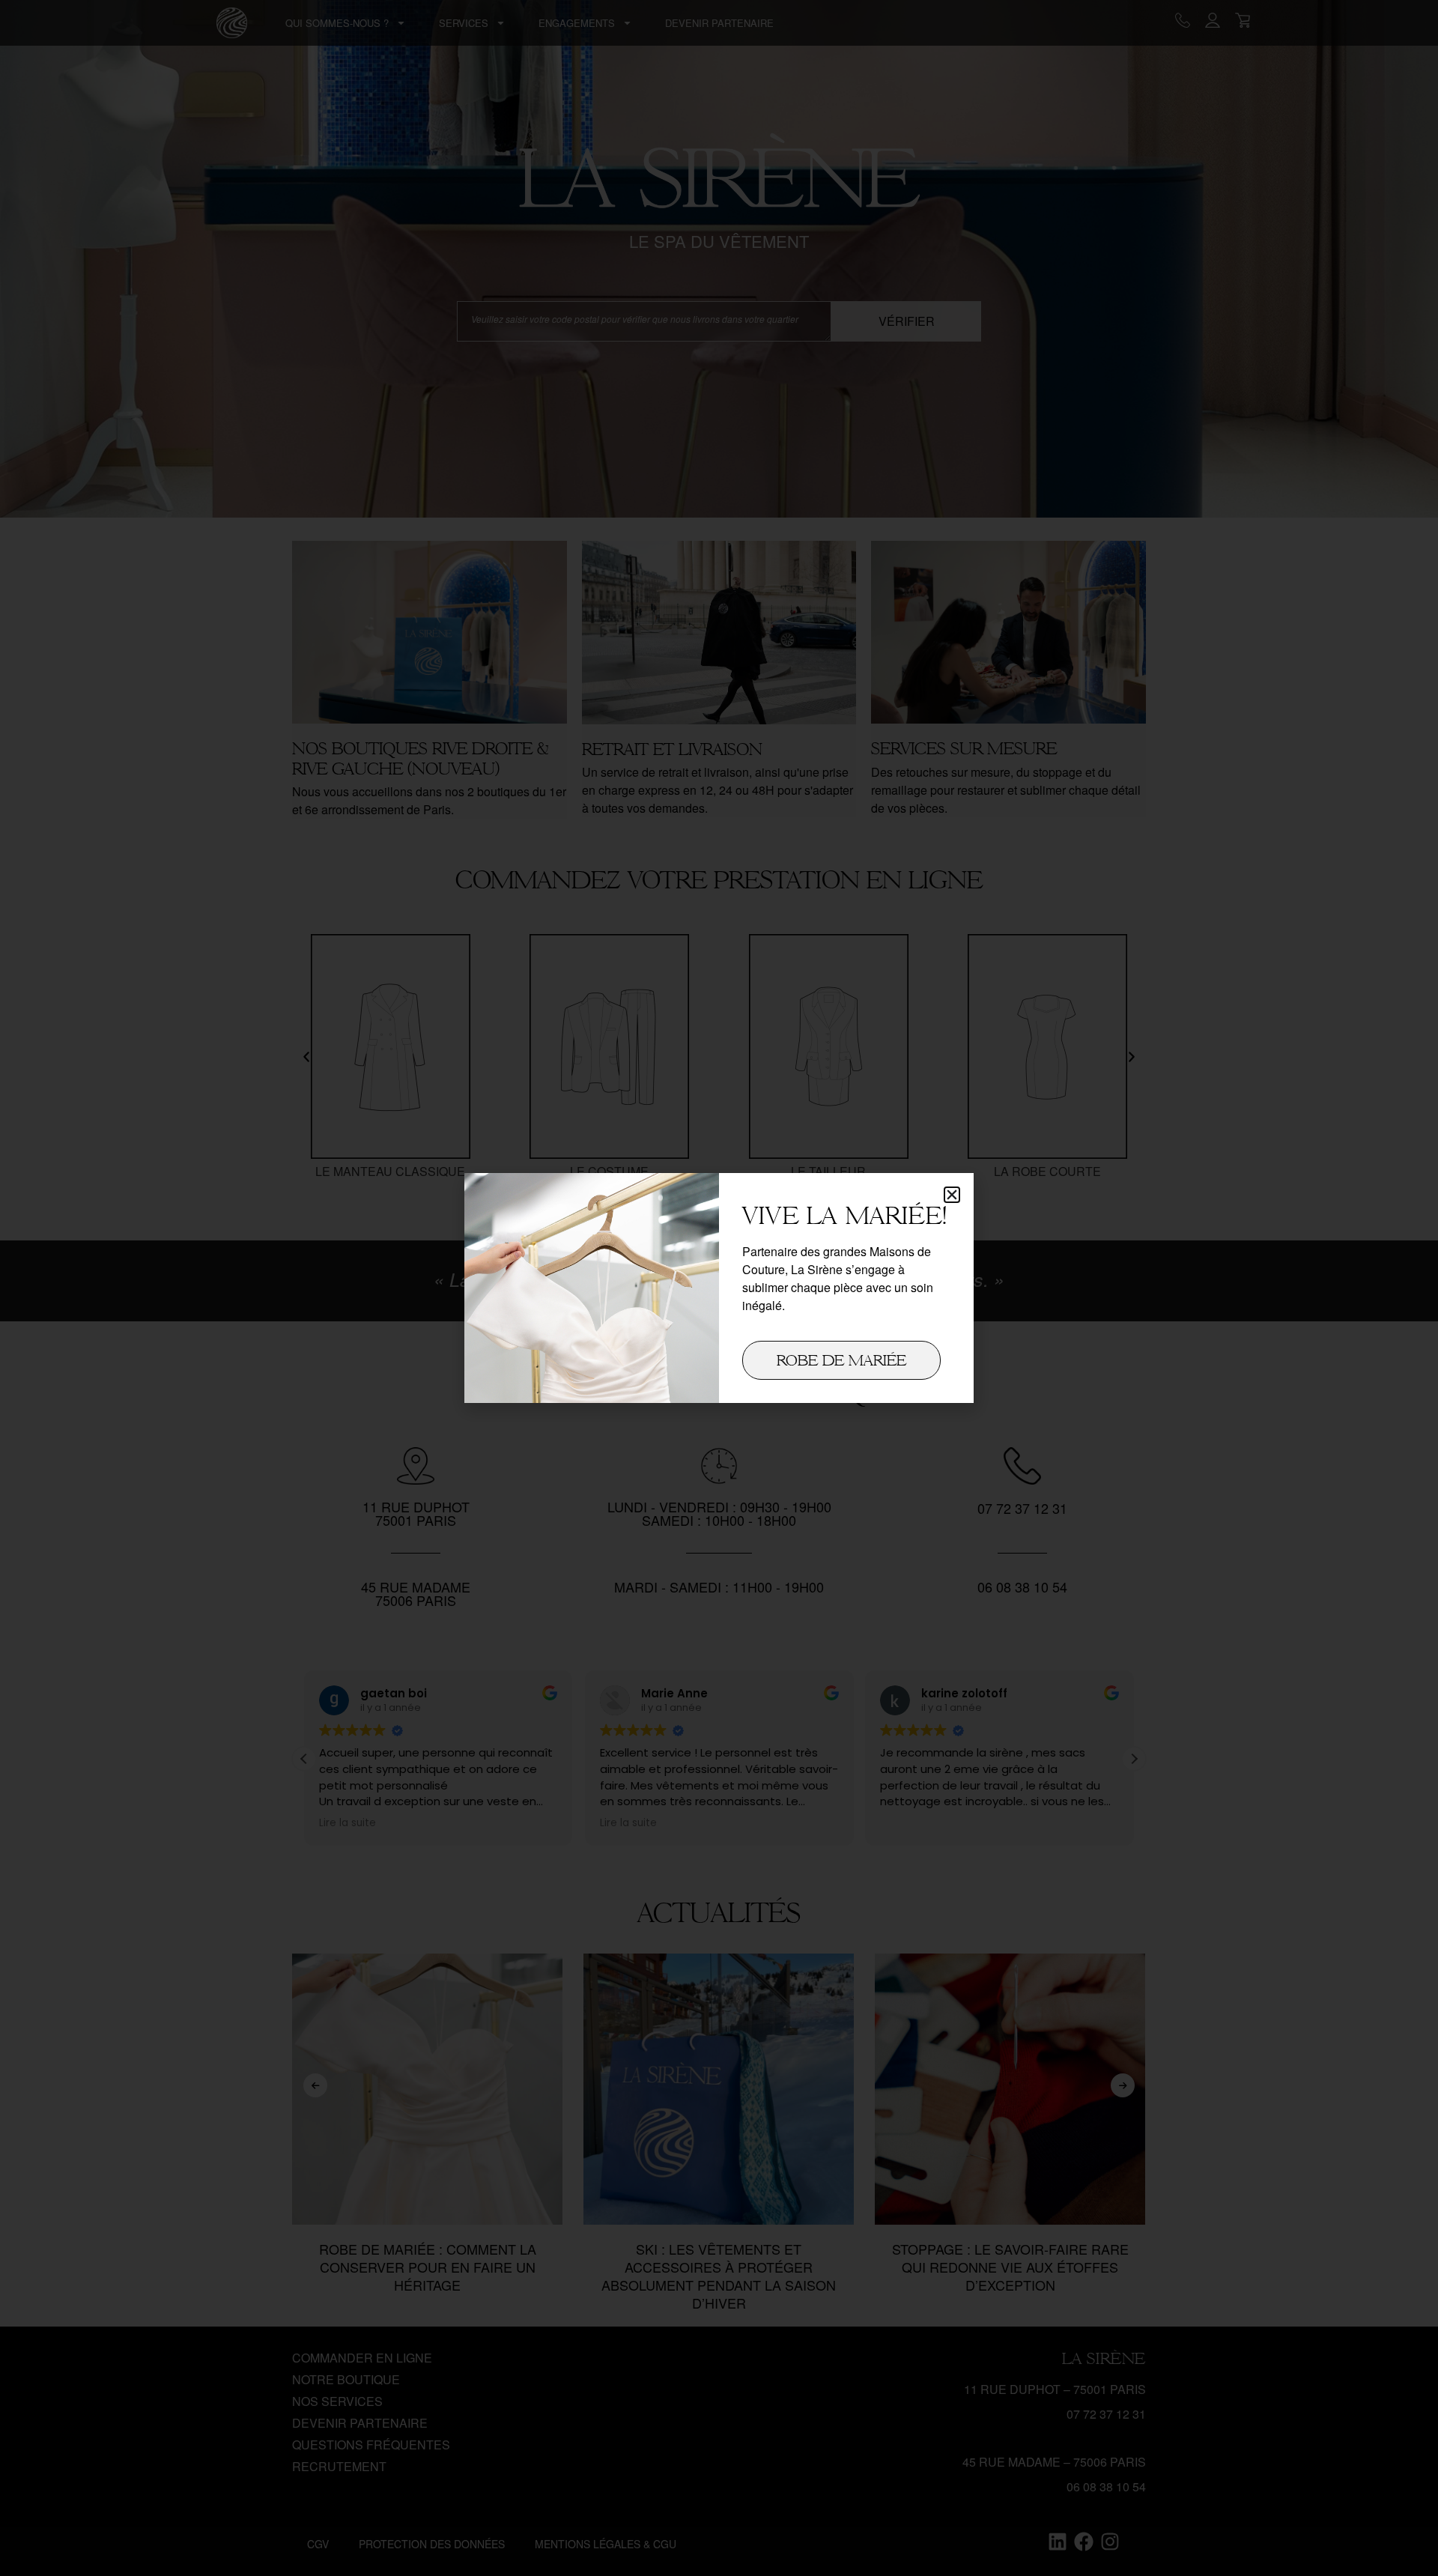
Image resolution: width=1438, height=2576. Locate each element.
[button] (952, 1195)
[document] (719, 1288)
